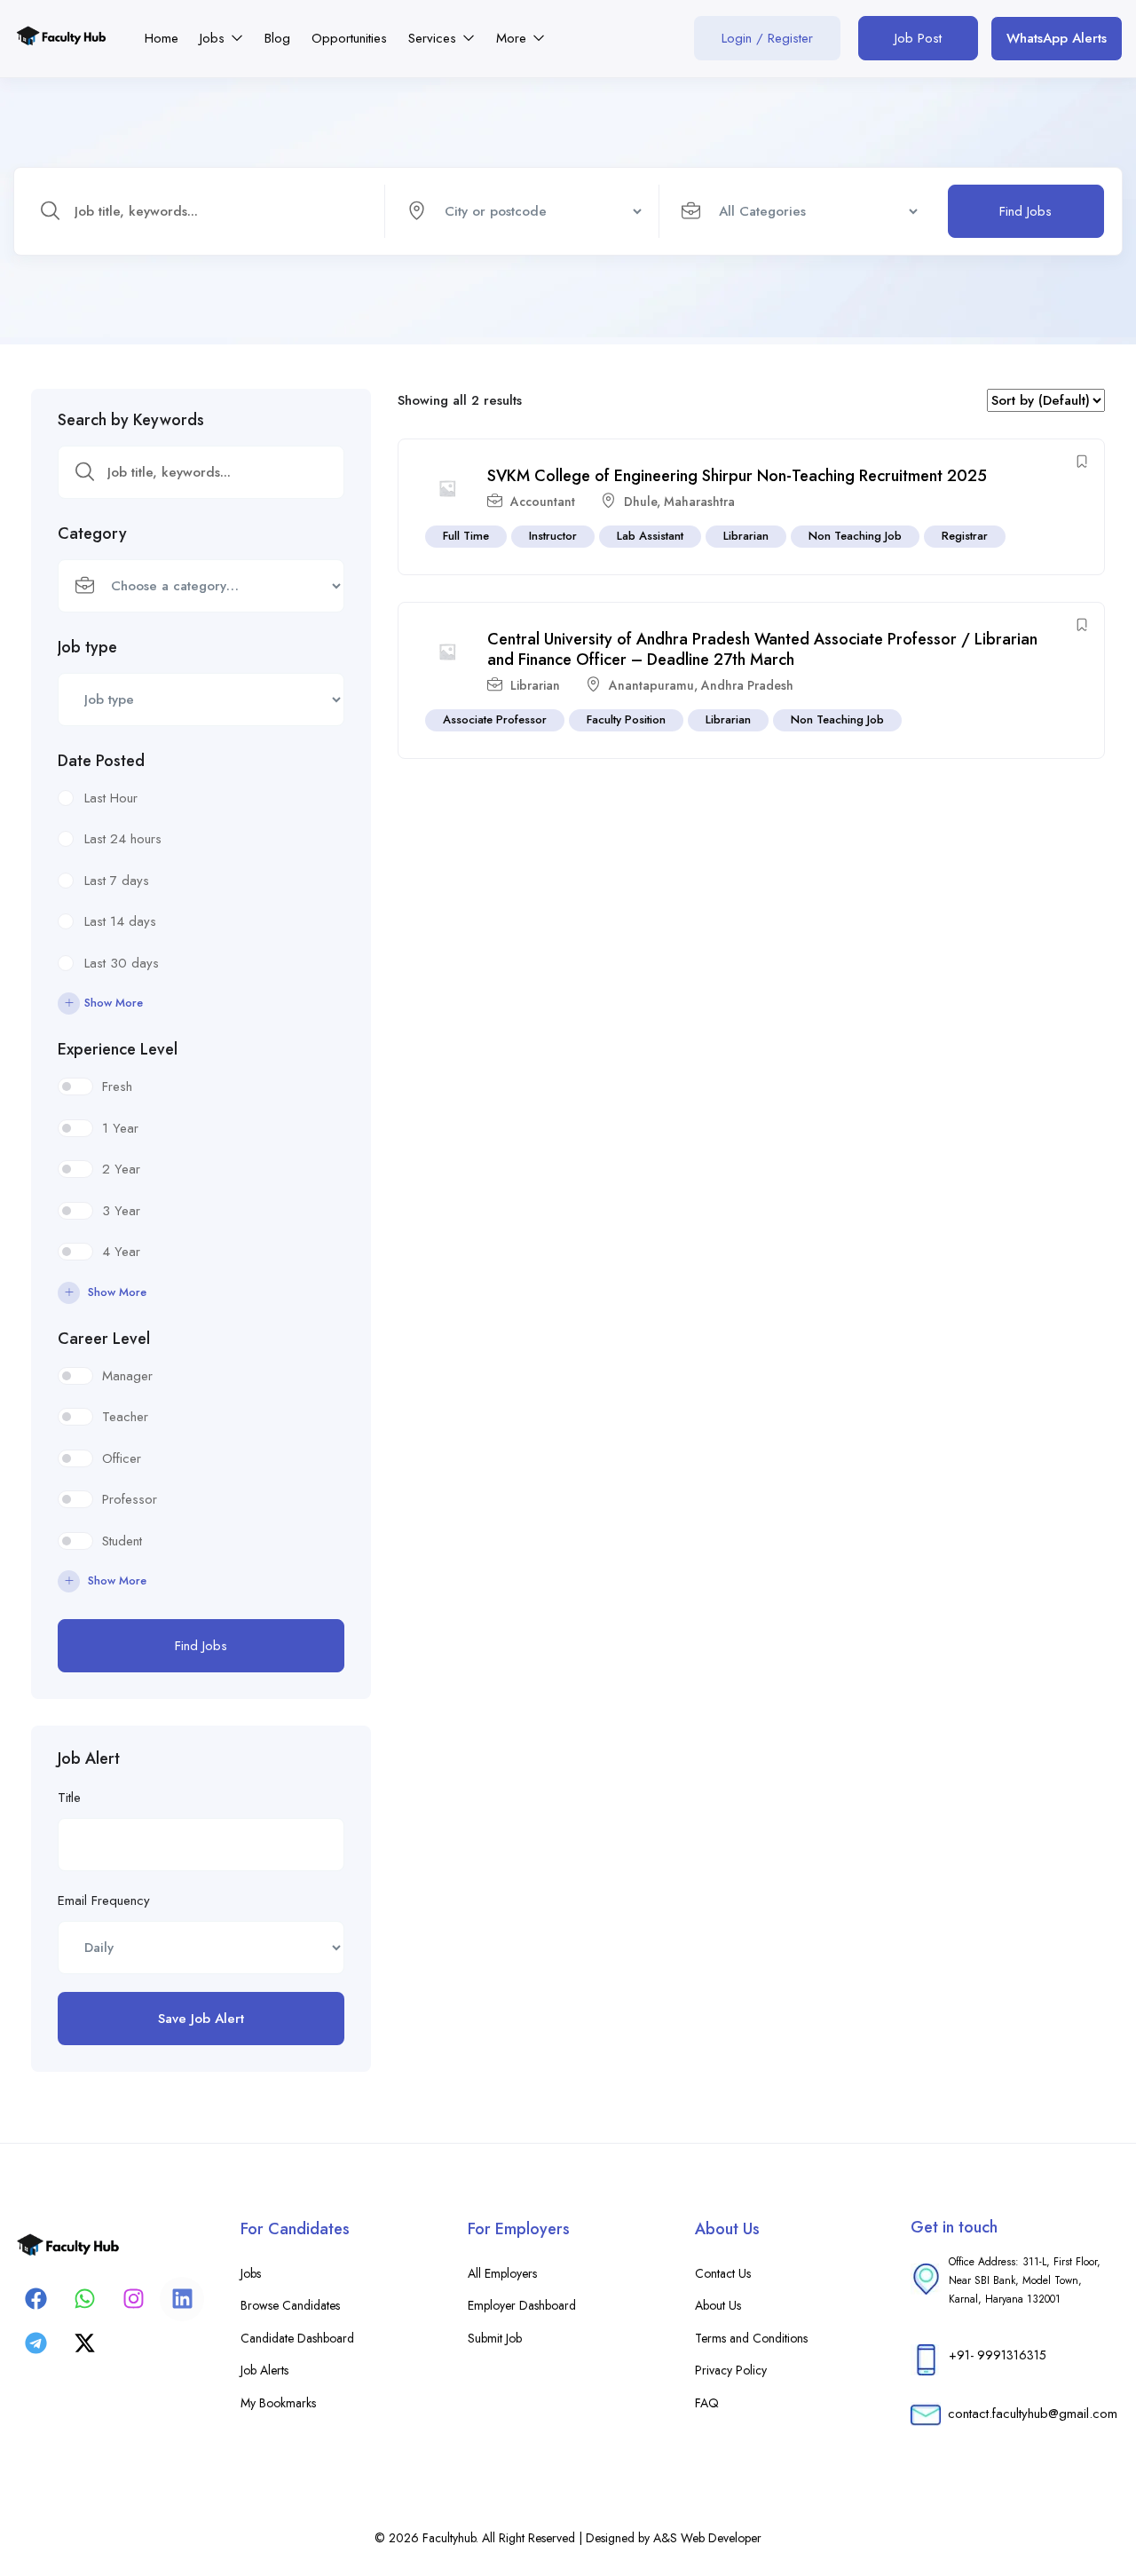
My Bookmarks (278, 2403)
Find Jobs (1026, 211)
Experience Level (118, 1049)
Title (69, 1798)
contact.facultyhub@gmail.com (1033, 2414)
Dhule (640, 502)
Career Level (104, 1339)
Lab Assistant (650, 536)
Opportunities (349, 38)
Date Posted (101, 761)
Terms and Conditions (751, 2338)
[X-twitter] (84, 2343)
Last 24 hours (123, 839)
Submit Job (495, 2338)
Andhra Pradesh (747, 685)
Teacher (125, 1417)
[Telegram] (35, 2343)
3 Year (121, 1211)
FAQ (707, 2403)
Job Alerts (264, 2370)
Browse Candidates (290, 2305)
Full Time (466, 536)
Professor (130, 1499)
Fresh (117, 1087)
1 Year (120, 1128)
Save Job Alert (201, 2019)
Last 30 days (122, 963)
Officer (122, 1458)
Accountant (543, 502)
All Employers (502, 2273)
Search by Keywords (131, 420)
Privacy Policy (731, 2370)
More (513, 38)
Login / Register (767, 38)
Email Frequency (104, 1900)
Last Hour (111, 798)
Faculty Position (626, 719)
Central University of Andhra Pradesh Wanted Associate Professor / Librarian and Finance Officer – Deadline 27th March (762, 649)
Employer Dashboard (522, 2305)
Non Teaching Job (855, 536)
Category (92, 533)
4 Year (121, 1252)
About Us (718, 2305)
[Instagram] (133, 2299)
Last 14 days (120, 921)
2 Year (121, 1169)
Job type (87, 647)
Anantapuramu (651, 685)
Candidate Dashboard (297, 2338)
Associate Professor (495, 719)
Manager (127, 1376)
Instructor (553, 536)
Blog (277, 38)
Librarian (746, 536)
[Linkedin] (182, 2299)
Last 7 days (117, 881)
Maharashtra (699, 502)
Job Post (918, 38)
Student (122, 1541)
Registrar (965, 536)
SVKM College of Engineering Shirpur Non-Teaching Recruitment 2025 (737, 476)
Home (162, 38)
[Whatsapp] (84, 2299)
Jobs (214, 38)
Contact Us (723, 2273)
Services (434, 38)
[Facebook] (35, 2299)
